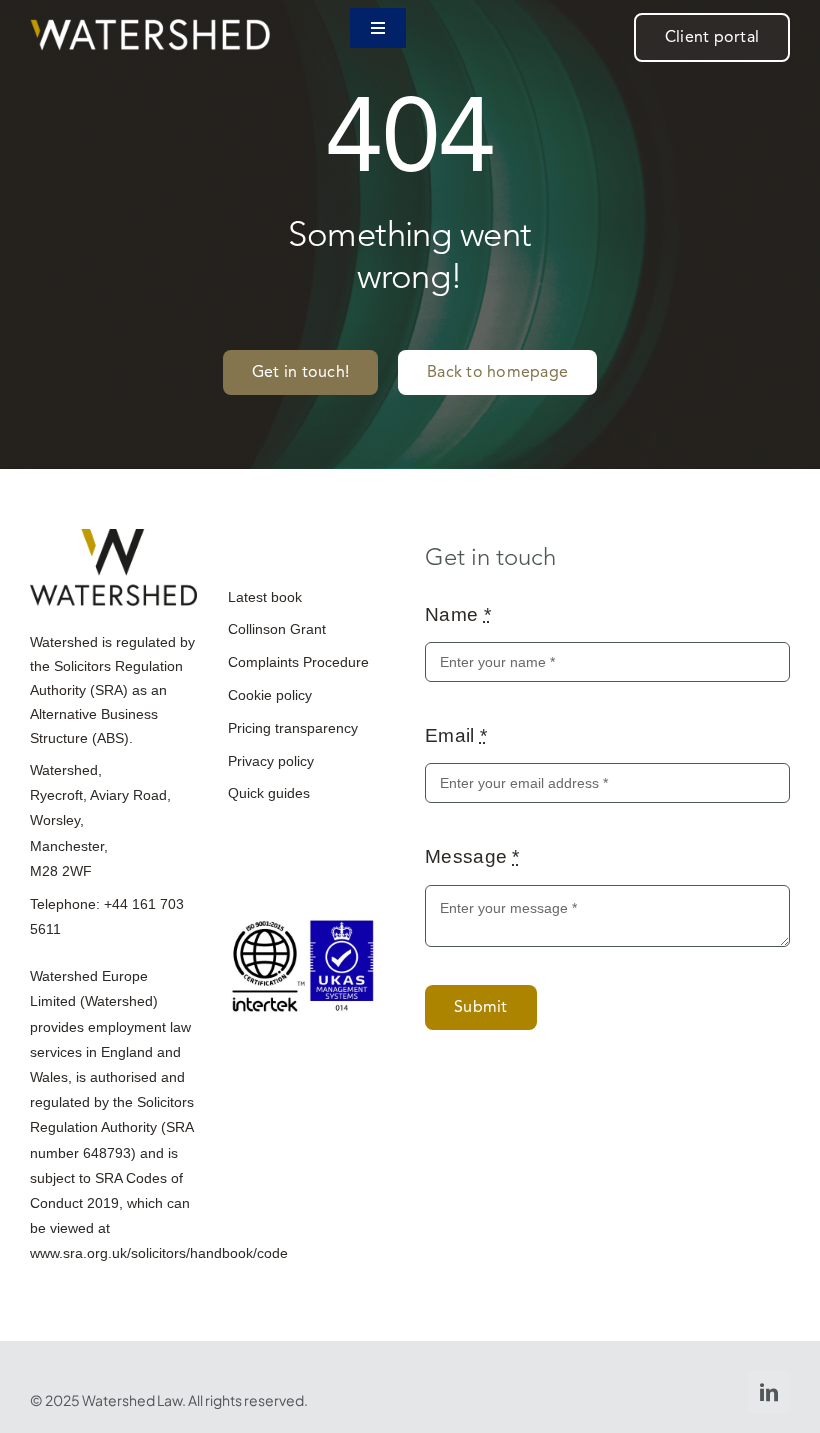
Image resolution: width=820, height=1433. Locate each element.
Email (456, 735)
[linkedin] (769, 1392)
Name (458, 614)
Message (472, 856)
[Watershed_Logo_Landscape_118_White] (150, 28)
